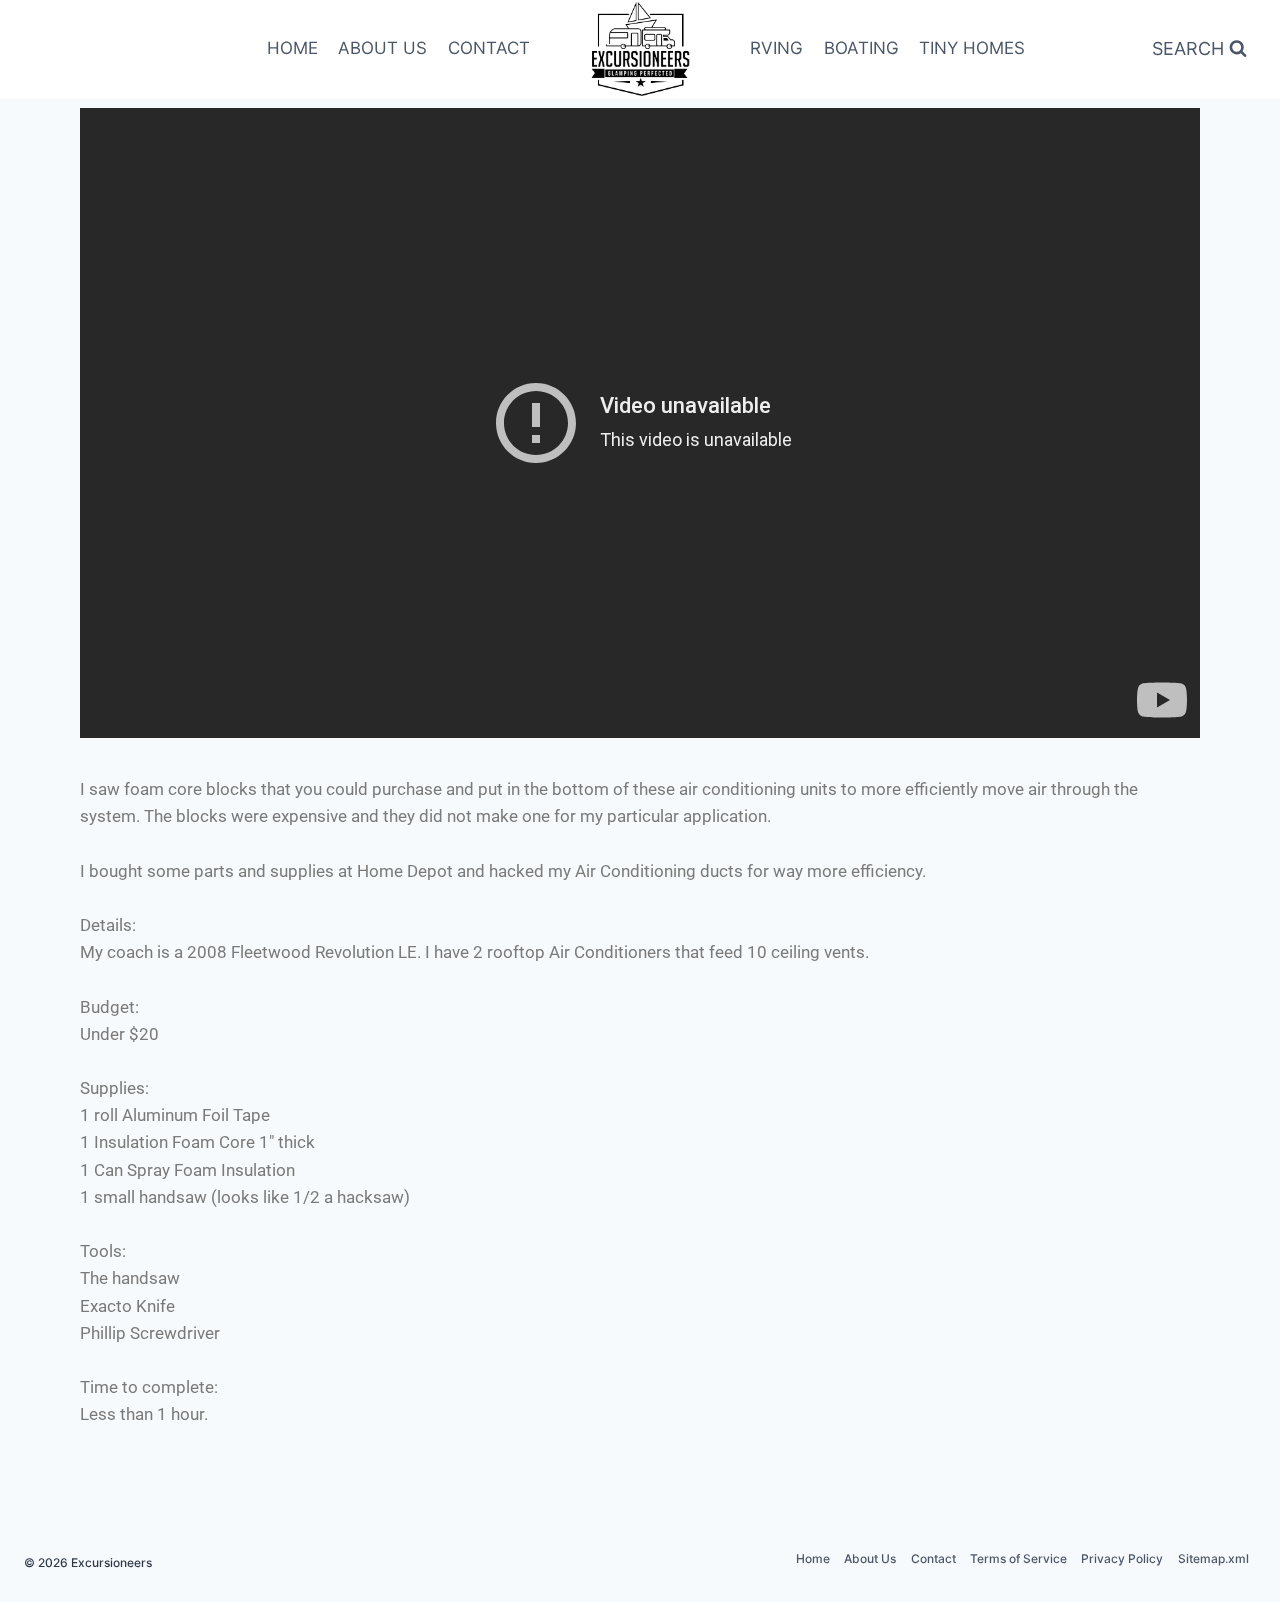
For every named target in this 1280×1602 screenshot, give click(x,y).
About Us (870, 1558)
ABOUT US (382, 48)
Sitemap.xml (1213, 1558)
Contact (933, 1558)
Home (813, 1558)
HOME (292, 48)
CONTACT (489, 48)
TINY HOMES (972, 48)
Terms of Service (1018, 1558)
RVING (776, 48)
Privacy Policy (1122, 1558)
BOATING (861, 48)
